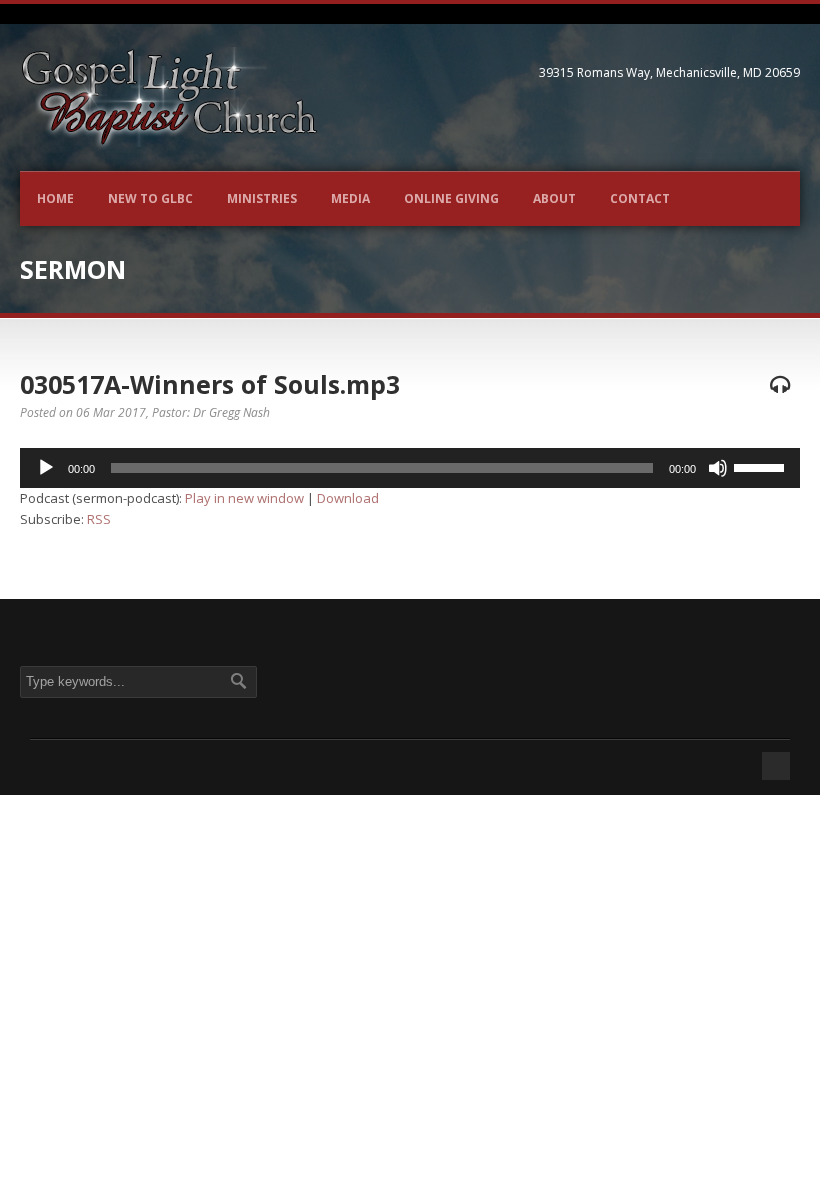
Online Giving (451, 198)
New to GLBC (150, 198)
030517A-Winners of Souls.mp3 (210, 384)
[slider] (762, 466)
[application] (410, 468)
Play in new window (244, 498)
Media (350, 198)
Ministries (262, 198)
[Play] (46, 468)
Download (348, 498)
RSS (99, 519)
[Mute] (718, 468)
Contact (640, 198)
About (554, 198)
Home (55, 198)
